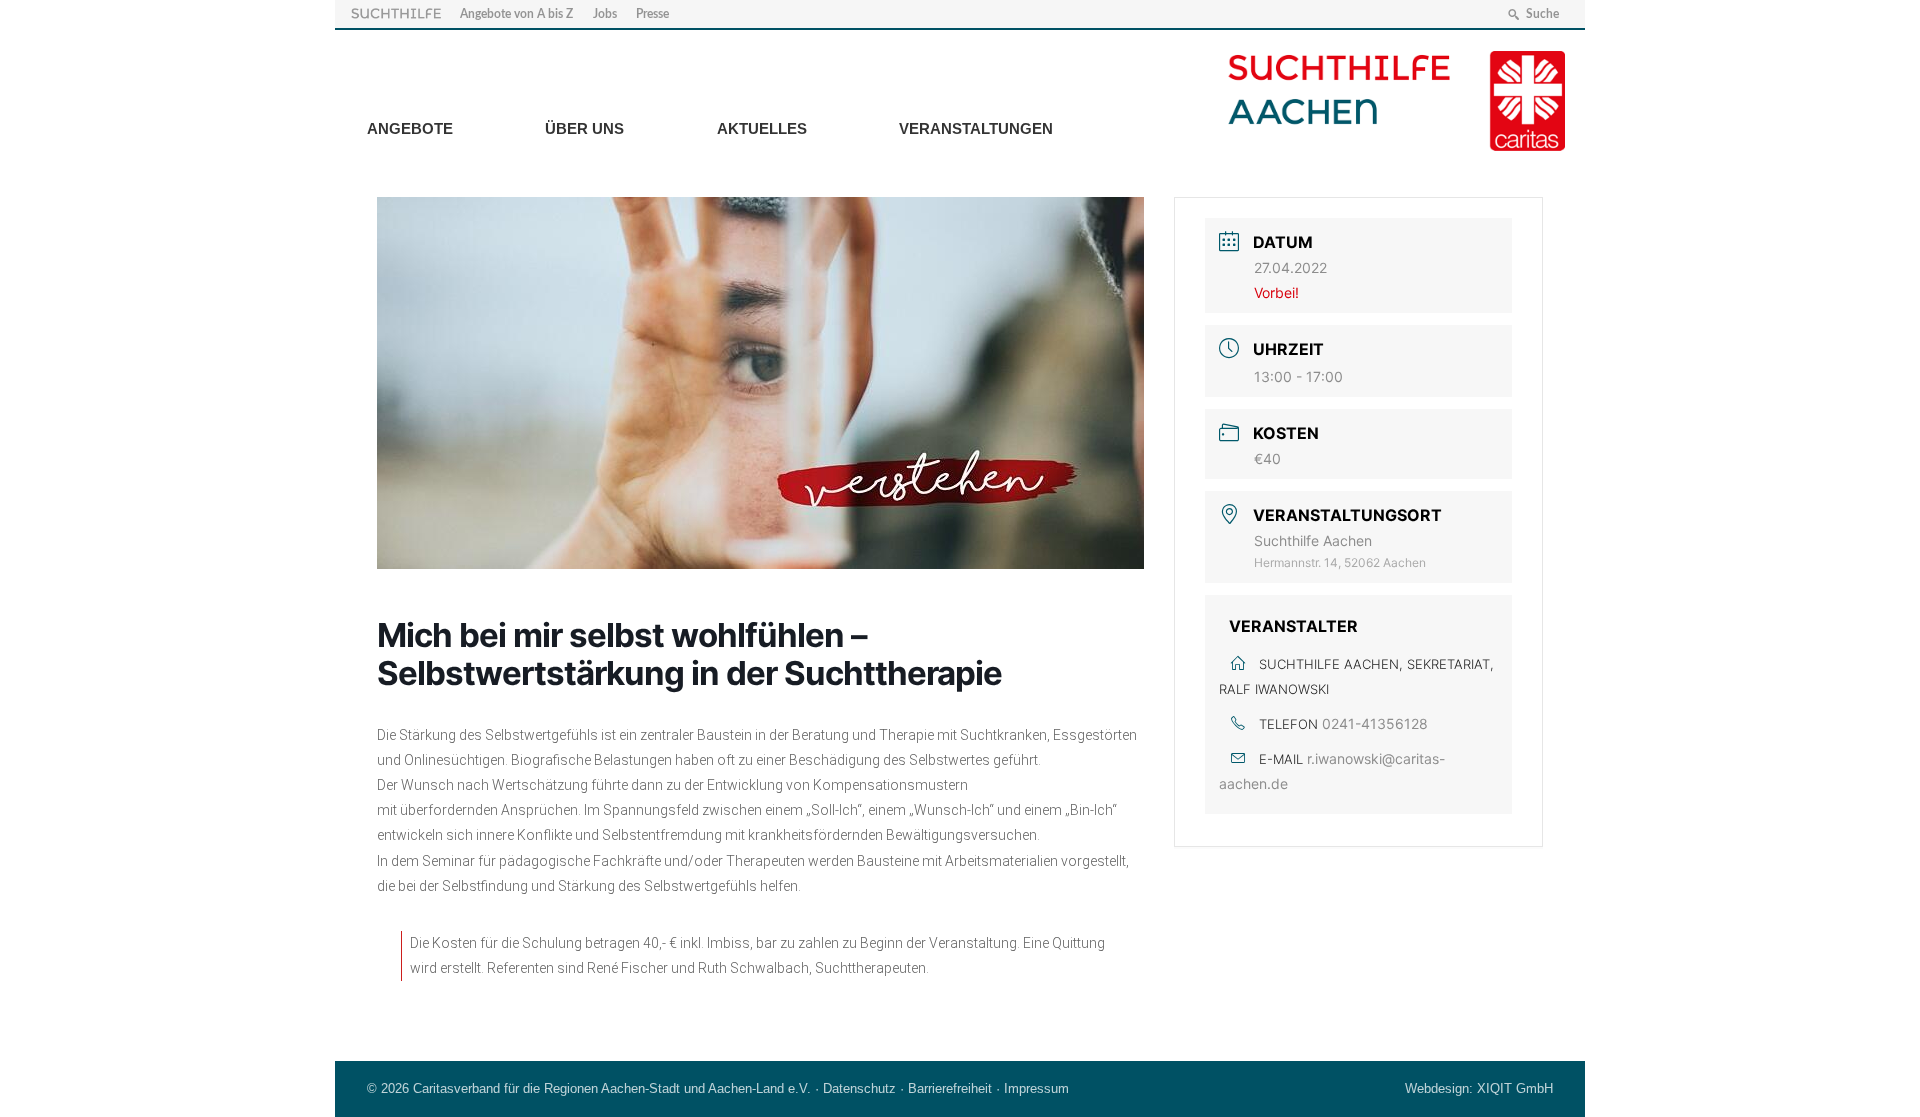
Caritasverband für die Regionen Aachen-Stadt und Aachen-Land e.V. (612, 1088)
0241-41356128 (1375, 723)
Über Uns (584, 128)
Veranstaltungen (976, 128)
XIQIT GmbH (1515, 1088)
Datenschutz (859, 1088)
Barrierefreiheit (950, 1088)
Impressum (1036, 1088)
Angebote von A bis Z (516, 14)
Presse (652, 14)
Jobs (605, 14)
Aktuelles (762, 128)
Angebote (410, 128)
